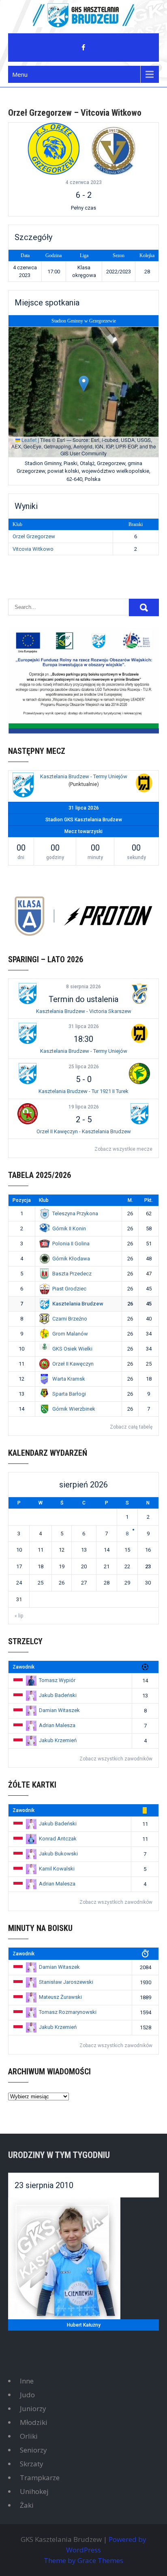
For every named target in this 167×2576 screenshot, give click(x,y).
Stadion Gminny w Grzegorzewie (84, 321)
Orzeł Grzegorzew (34, 536)
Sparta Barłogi (69, 1394)
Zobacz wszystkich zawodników (116, 1759)
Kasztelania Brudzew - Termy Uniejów (84, 776)
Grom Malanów (70, 1334)
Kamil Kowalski (57, 1869)
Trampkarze (40, 2478)
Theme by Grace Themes (83, 2560)
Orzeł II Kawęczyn (73, 1364)
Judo (27, 2395)
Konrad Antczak (58, 1839)
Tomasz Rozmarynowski (68, 2012)
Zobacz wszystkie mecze (123, 1149)
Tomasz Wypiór (57, 1680)
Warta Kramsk (69, 1379)
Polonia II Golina (71, 1244)
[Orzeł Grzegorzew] (54, 148)
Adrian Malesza (57, 1725)
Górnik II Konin (69, 1228)
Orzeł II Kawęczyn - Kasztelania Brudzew (84, 1131)
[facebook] (83, 48)
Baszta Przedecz (72, 1274)
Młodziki (34, 2422)
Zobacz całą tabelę (131, 1427)
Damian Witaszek (59, 1710)
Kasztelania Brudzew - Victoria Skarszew (84, 1011)
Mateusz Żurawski (60, 1997)
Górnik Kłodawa (71, 1259)
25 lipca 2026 (84, 1067)
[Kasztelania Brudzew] (23, 786)
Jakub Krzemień (58, 1740)
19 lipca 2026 (84, 1107)
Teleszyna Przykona (75, 1213)
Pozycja (22, 1200)
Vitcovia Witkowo (33, 549)
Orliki (29, 2436)
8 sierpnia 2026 (83, 987)
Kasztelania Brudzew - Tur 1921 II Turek (83, 1091)
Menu (20, 74)
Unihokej (34, 2491)
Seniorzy (33, 2450)
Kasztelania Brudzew (78, 1304)
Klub (44, 1200)
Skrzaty (32, 2464)
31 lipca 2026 (84, 1026)
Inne (27, 2381)
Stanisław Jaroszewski (66, 1982)
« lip (19, 1616)
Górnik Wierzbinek (74, 1409)
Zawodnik (24, 1667)
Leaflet (28, 440)
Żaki (27, 2505)
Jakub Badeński (58, 1695)
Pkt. (149, 1200)
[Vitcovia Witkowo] (113, 148)
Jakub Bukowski (58, 1854)
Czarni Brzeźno (70, 1319)
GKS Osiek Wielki (72, 1349)
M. (130, 1200)
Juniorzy (33, 2408)
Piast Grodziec (69, 1289)
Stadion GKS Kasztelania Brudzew (84, 820)
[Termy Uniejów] (144, 784)
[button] (84, 384)
